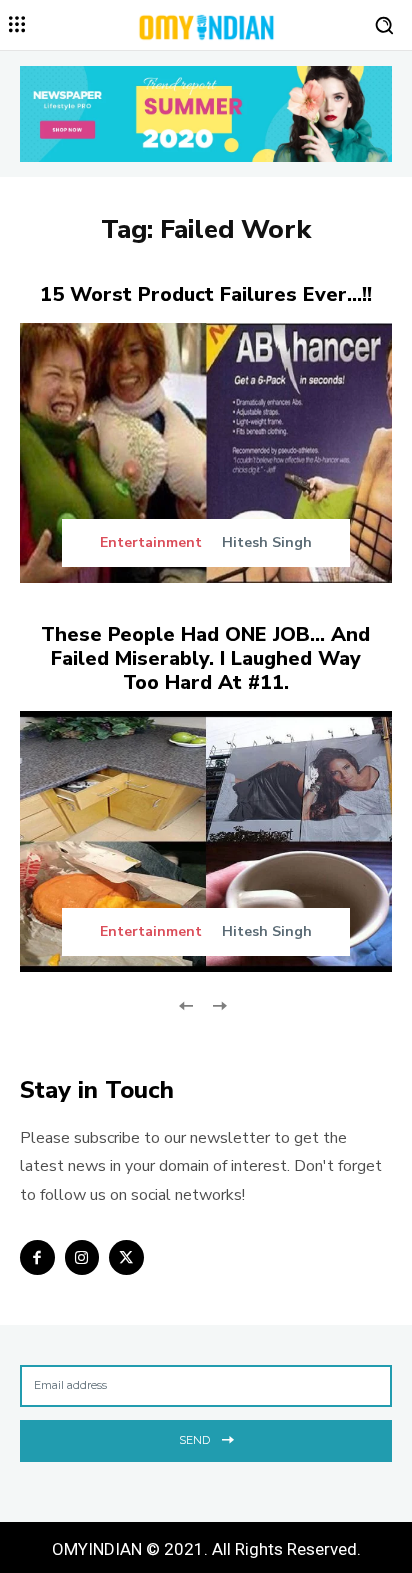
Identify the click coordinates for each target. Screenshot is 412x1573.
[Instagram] (82, 1257)
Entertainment (151, 543)
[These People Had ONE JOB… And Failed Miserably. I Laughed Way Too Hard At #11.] (206, 841)
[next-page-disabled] (218, 1004)
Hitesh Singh (267, 542)
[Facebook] (37, 1257)
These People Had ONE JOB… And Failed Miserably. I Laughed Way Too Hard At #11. (205, 658)
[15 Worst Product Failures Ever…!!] (206, 453)
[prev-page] (186, 1004)
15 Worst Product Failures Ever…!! (206, 294)
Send (194, 1440)
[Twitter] (126, 1257)
